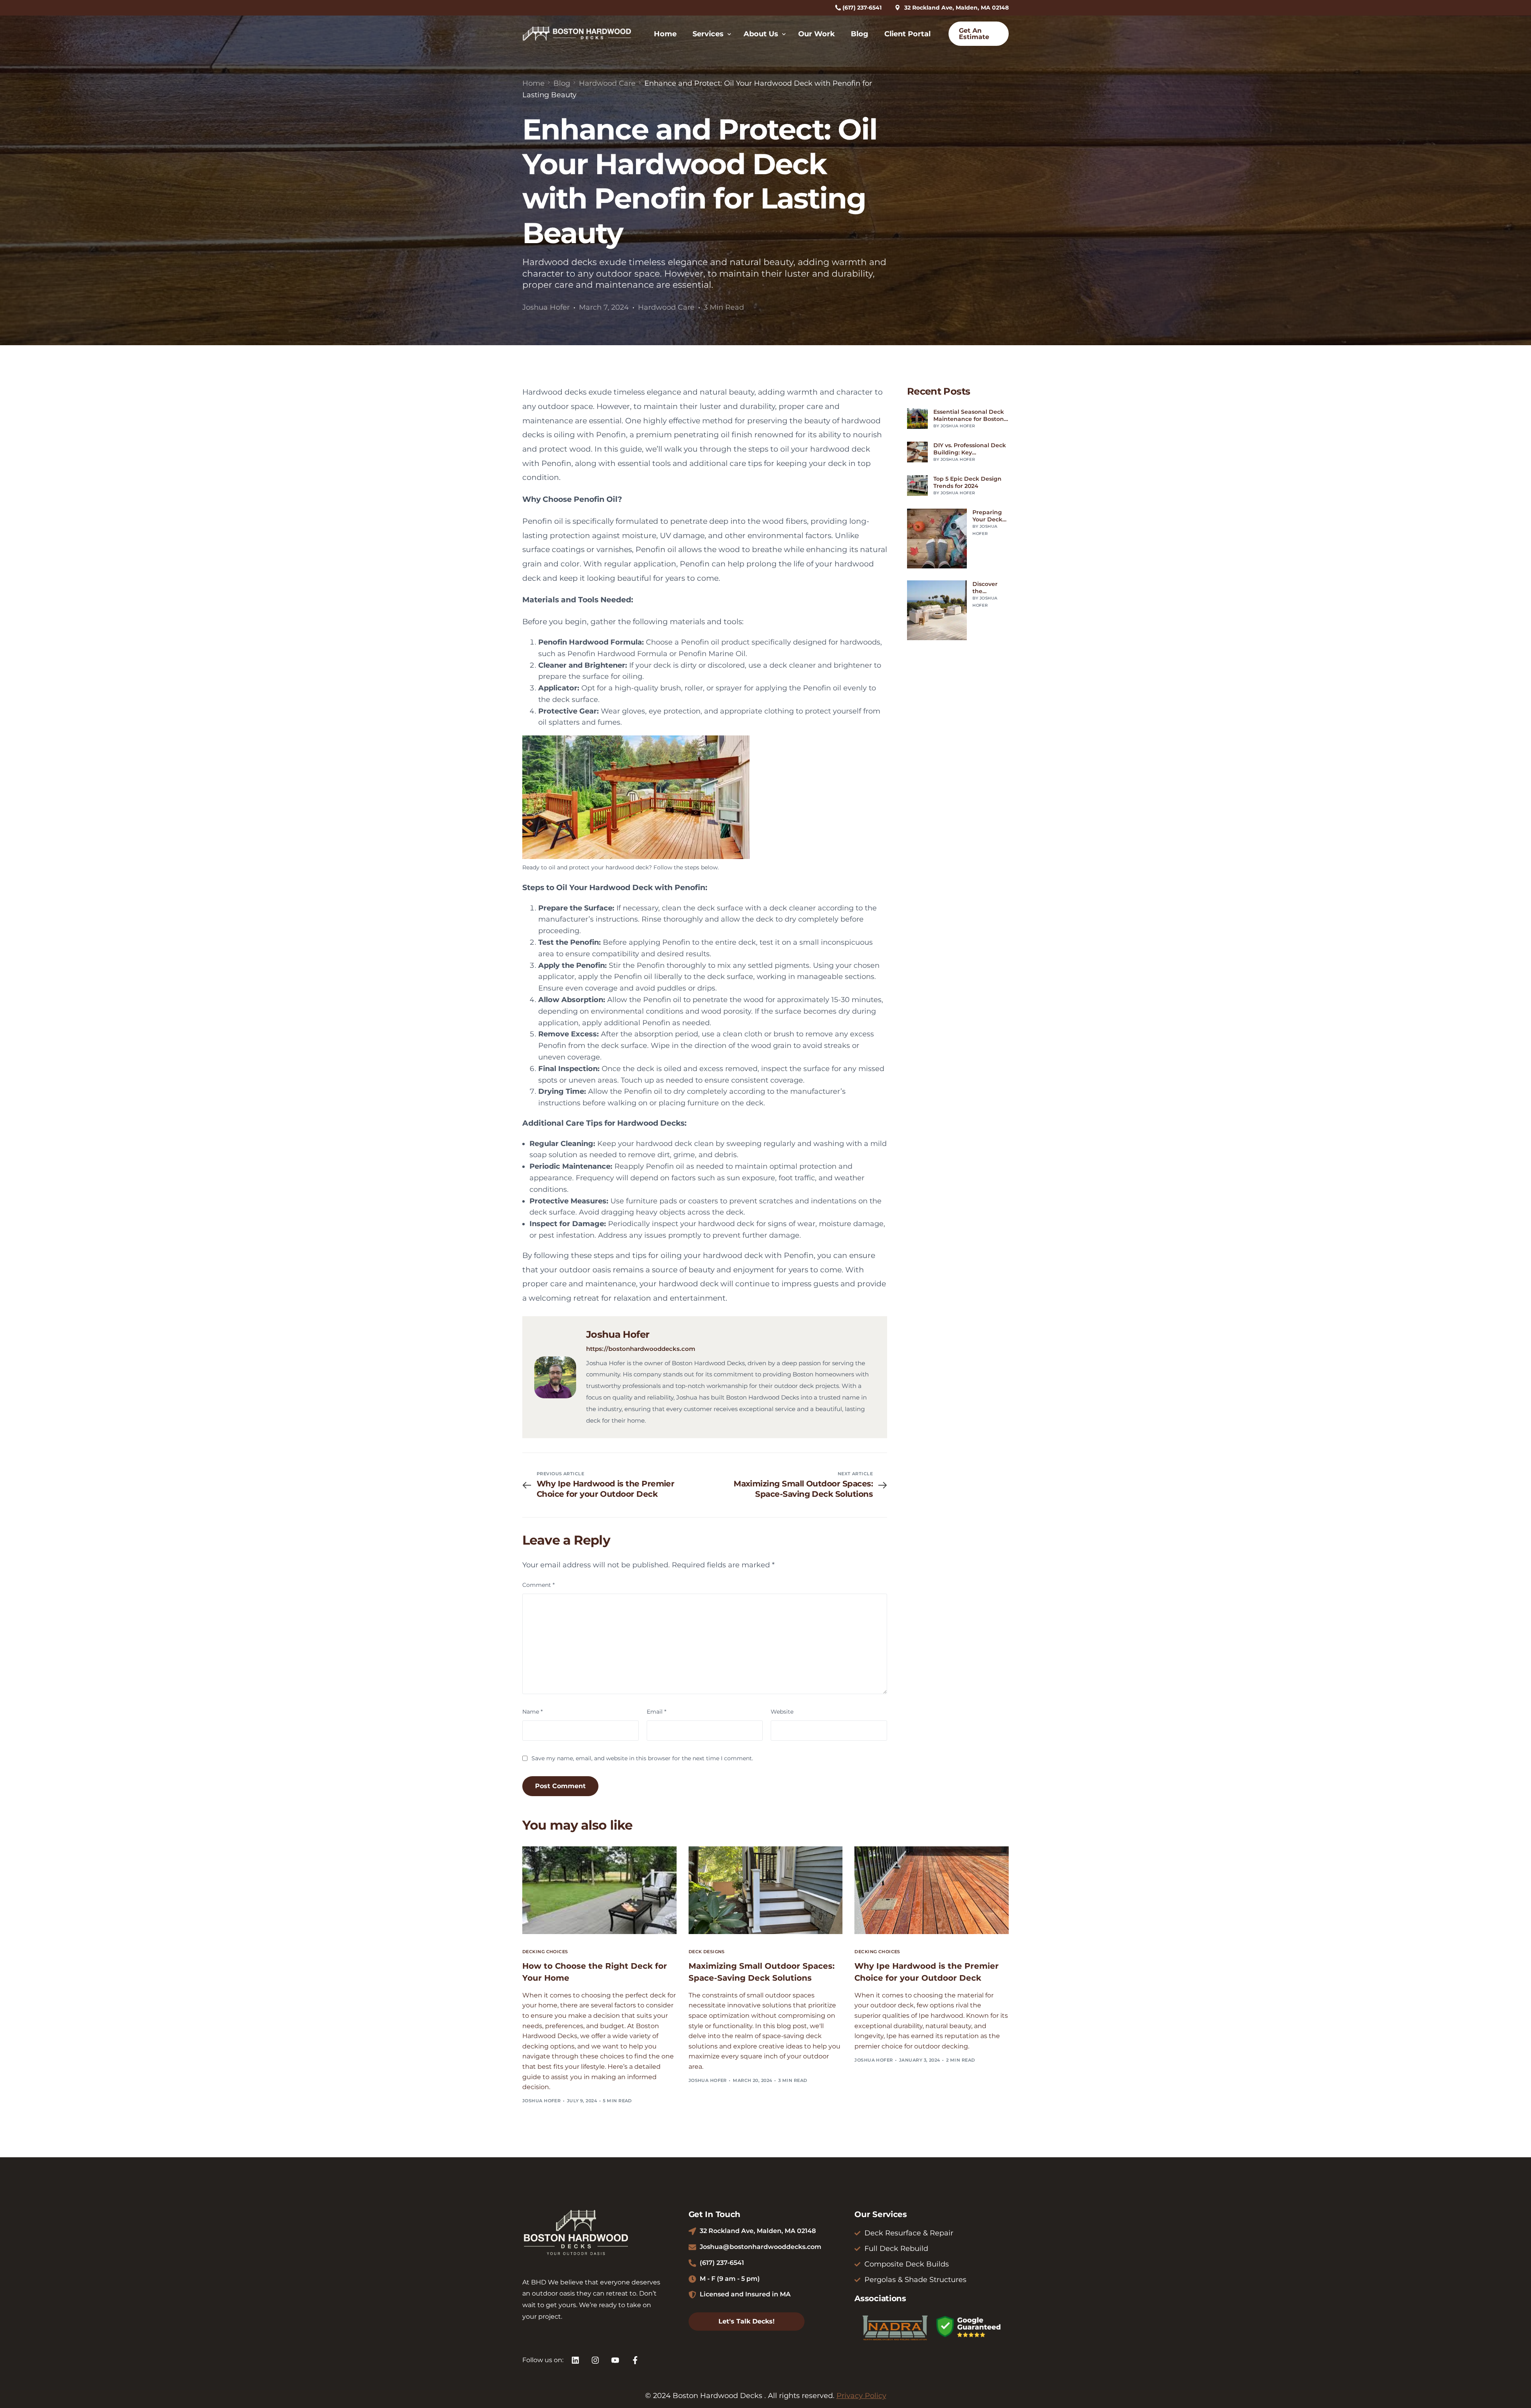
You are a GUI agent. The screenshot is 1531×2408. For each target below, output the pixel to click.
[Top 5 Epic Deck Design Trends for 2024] (917, 486)
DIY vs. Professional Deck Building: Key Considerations (970, 449)
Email (656, 1712)
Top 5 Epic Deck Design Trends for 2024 (967, 482)
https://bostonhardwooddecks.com (641, 1349)
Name (532, 1712)
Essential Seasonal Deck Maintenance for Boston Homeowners (969, 415)
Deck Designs (707, 1952)
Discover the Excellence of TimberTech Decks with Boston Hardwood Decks (990, 588)
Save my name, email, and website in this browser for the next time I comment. (642, 1758)
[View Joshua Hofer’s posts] (555, 1377)
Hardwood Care (666, 307)
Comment (538, 1585)
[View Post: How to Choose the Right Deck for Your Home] (599, 1890)
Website (782, 1712)
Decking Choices (545, 1952)
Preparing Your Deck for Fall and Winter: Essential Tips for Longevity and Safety (989, 516)
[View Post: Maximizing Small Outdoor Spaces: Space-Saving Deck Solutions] (766, 1890)
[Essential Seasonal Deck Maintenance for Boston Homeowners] (917, 419)
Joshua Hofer (546, 307)
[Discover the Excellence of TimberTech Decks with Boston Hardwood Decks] (937, 610)
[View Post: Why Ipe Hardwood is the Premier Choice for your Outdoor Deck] (932, 1890)
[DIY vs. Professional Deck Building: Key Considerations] (917, 452)
